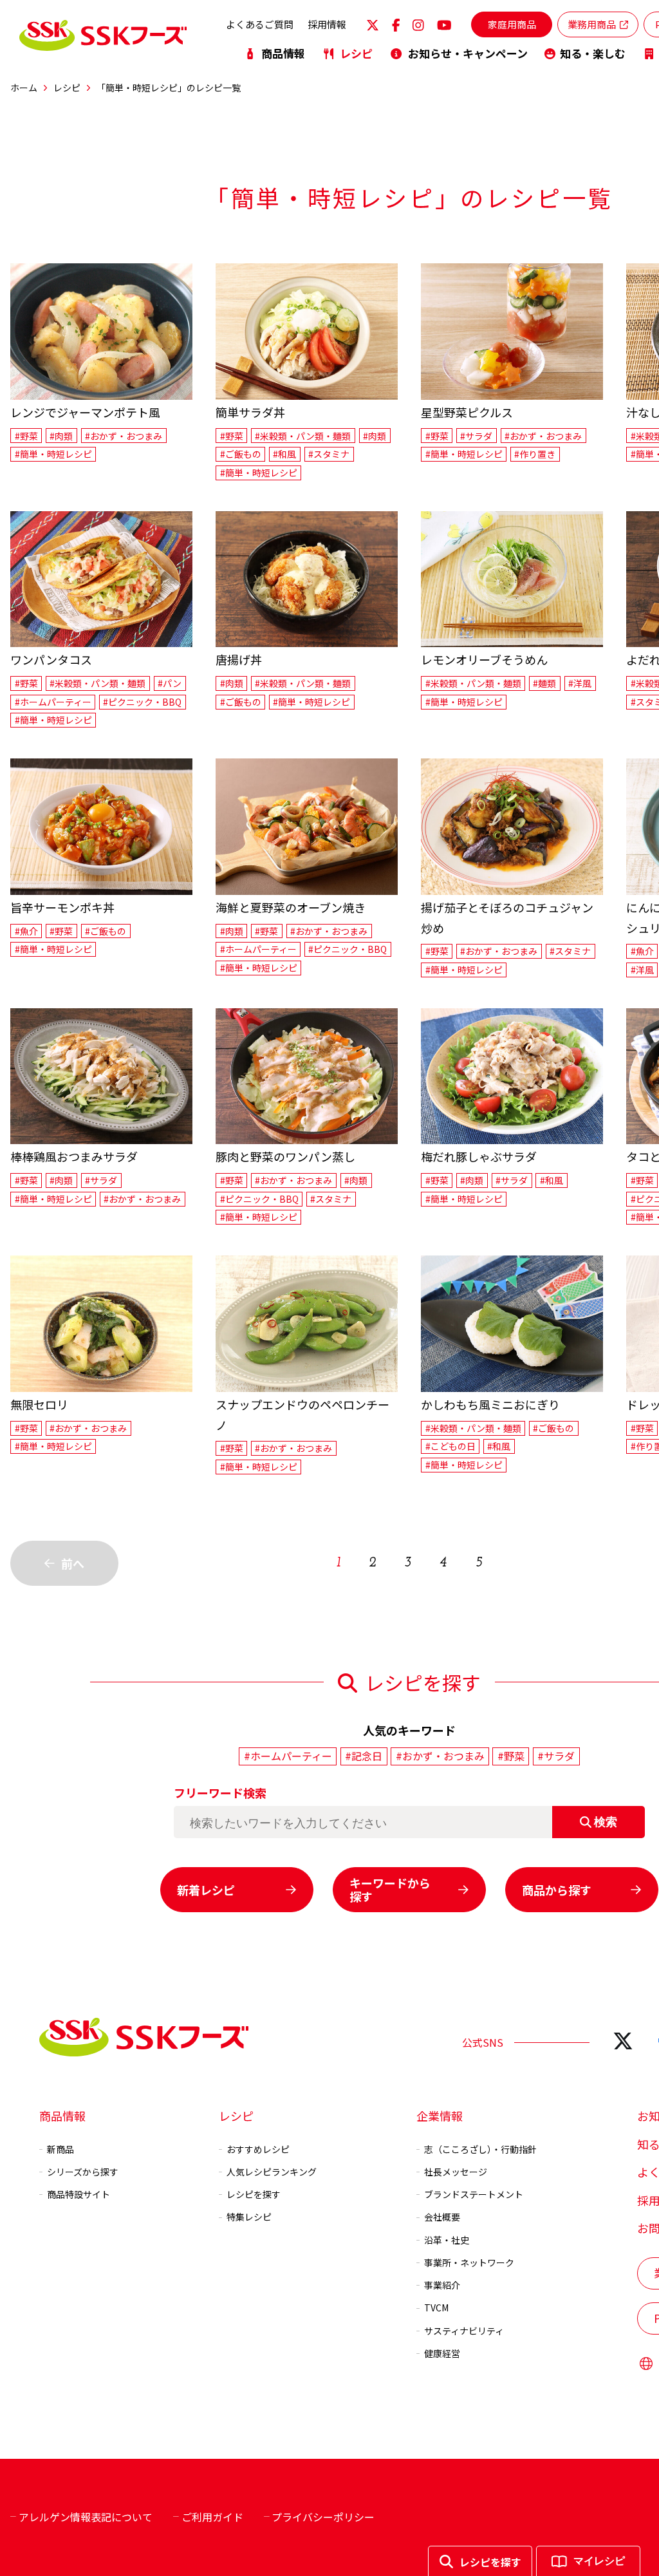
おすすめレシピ (258, 2149)
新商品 (60, 2149)
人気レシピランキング (272, 2172)
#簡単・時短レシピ (53, 454)
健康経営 (442, 2353)
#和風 (284, 454)
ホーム (24, 88)
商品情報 (283, 53)
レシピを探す (254, 2194)
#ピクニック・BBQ (142, 702)
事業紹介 (442, 2285)
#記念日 (364, 1756)
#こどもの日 (450, 1446)
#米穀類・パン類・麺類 (303, 436)
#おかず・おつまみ (124, 436)
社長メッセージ (456, 2172)
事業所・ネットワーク (469, 2262)
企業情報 (440, 2116)
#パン (170, 683)
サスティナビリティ (464, 2331)
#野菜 (26, 436)
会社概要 (442, 2217)
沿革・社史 (447, 2240)
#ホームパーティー (53, 702)
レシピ (356, 53)
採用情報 (327, 24)
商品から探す (557, 1890)
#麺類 (544, 683)
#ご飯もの (241, 454)
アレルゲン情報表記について (86, 2517)
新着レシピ (206, 1890)
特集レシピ (249, 2217)
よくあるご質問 (260, 24)
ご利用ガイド (212, 2517)
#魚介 (26, 931)
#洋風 (580, 683)
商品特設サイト (79, 2194)
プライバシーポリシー (323, 2517)
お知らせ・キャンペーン (468, 53)
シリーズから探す (83, 2172)
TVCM (436, 2308)
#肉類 (61, 436)
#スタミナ (329, 454)
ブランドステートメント (474, 2194)
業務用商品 (592, 24)
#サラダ (476, 436)
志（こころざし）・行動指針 (480, 2149)
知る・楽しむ (593, 53)
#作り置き (535, 454)
